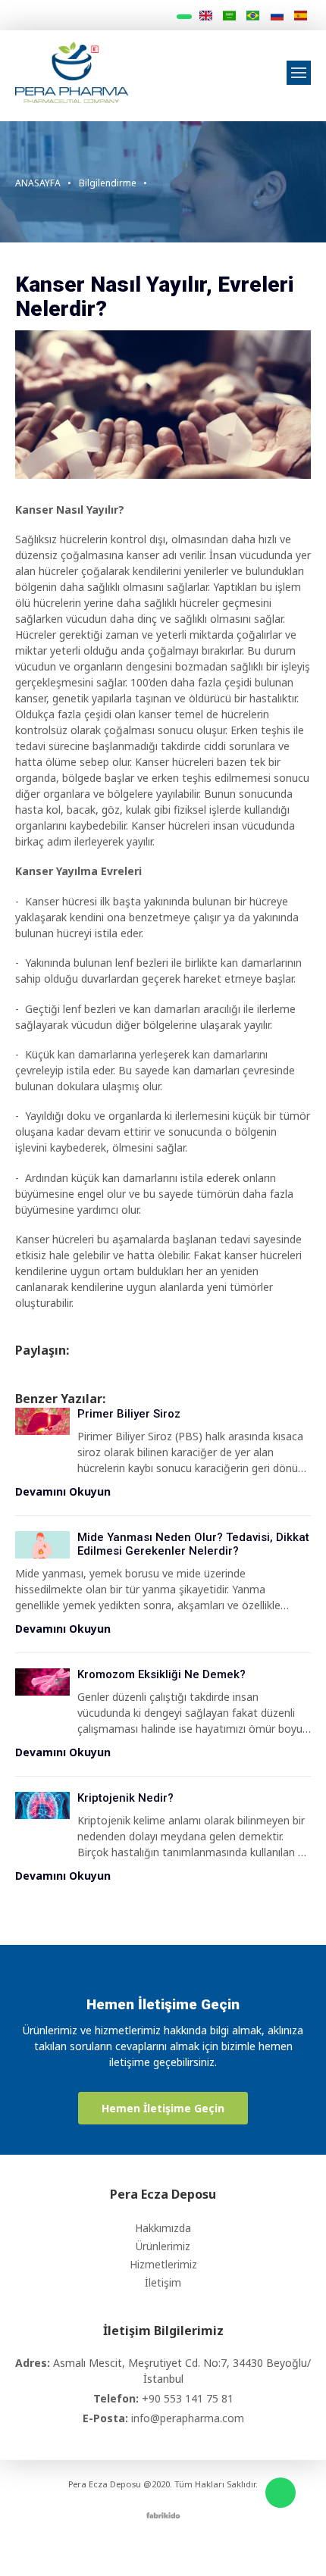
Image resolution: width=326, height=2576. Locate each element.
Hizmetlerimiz (163, 2264)
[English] (205, 16)
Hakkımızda (163, 2228)
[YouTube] (195, 2547)
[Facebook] (131, 2547)
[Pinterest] (216, 2547)
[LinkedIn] (174, 2547)
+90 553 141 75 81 (188, 2398)
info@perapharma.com (188, 2418)
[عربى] (229, 16)
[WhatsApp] (281, 2493)
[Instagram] (152, 2547)
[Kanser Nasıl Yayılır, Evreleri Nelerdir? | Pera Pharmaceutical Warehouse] (72, 71)
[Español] (301, 16)
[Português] (253, 16)
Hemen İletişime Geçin (163, 2108)
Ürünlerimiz (163, 2246)
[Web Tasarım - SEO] (163, 2514)
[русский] (276, 16)
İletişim (163, 2282)
